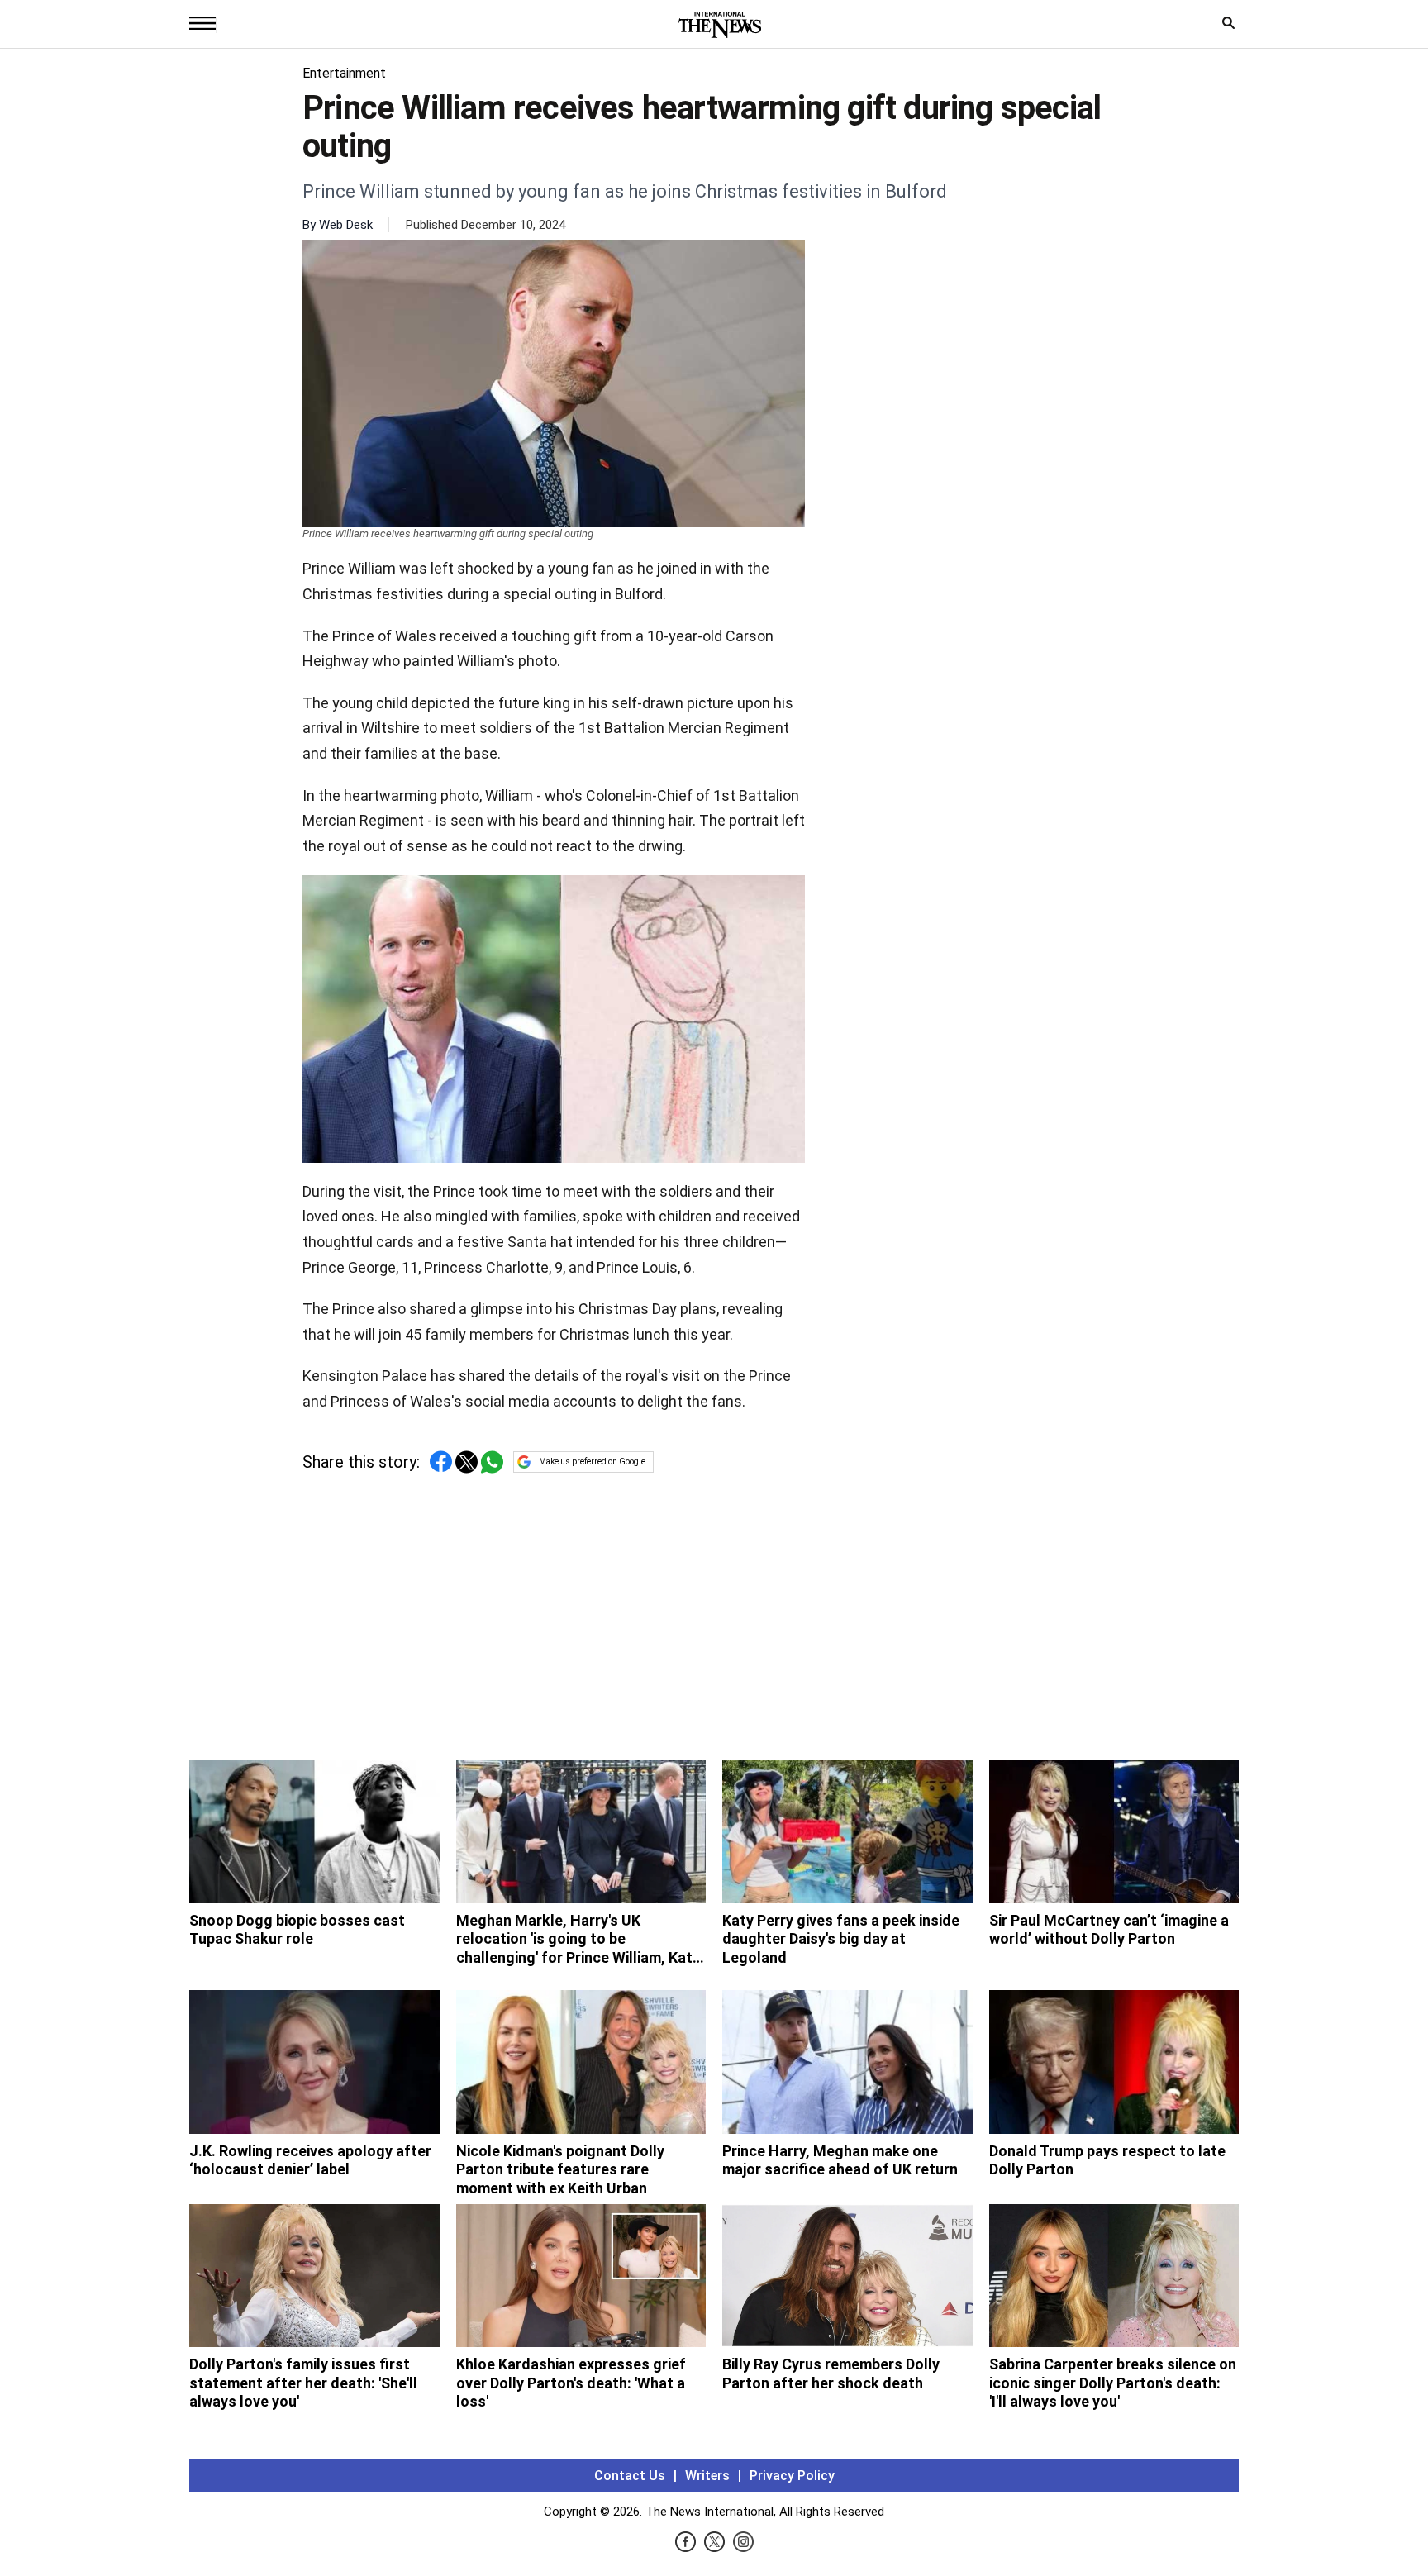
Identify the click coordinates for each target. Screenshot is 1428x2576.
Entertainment (344, 73)
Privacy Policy (792, 2476)
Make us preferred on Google (592, 1462)
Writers (707, 2476)
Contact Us (630, 2476)
